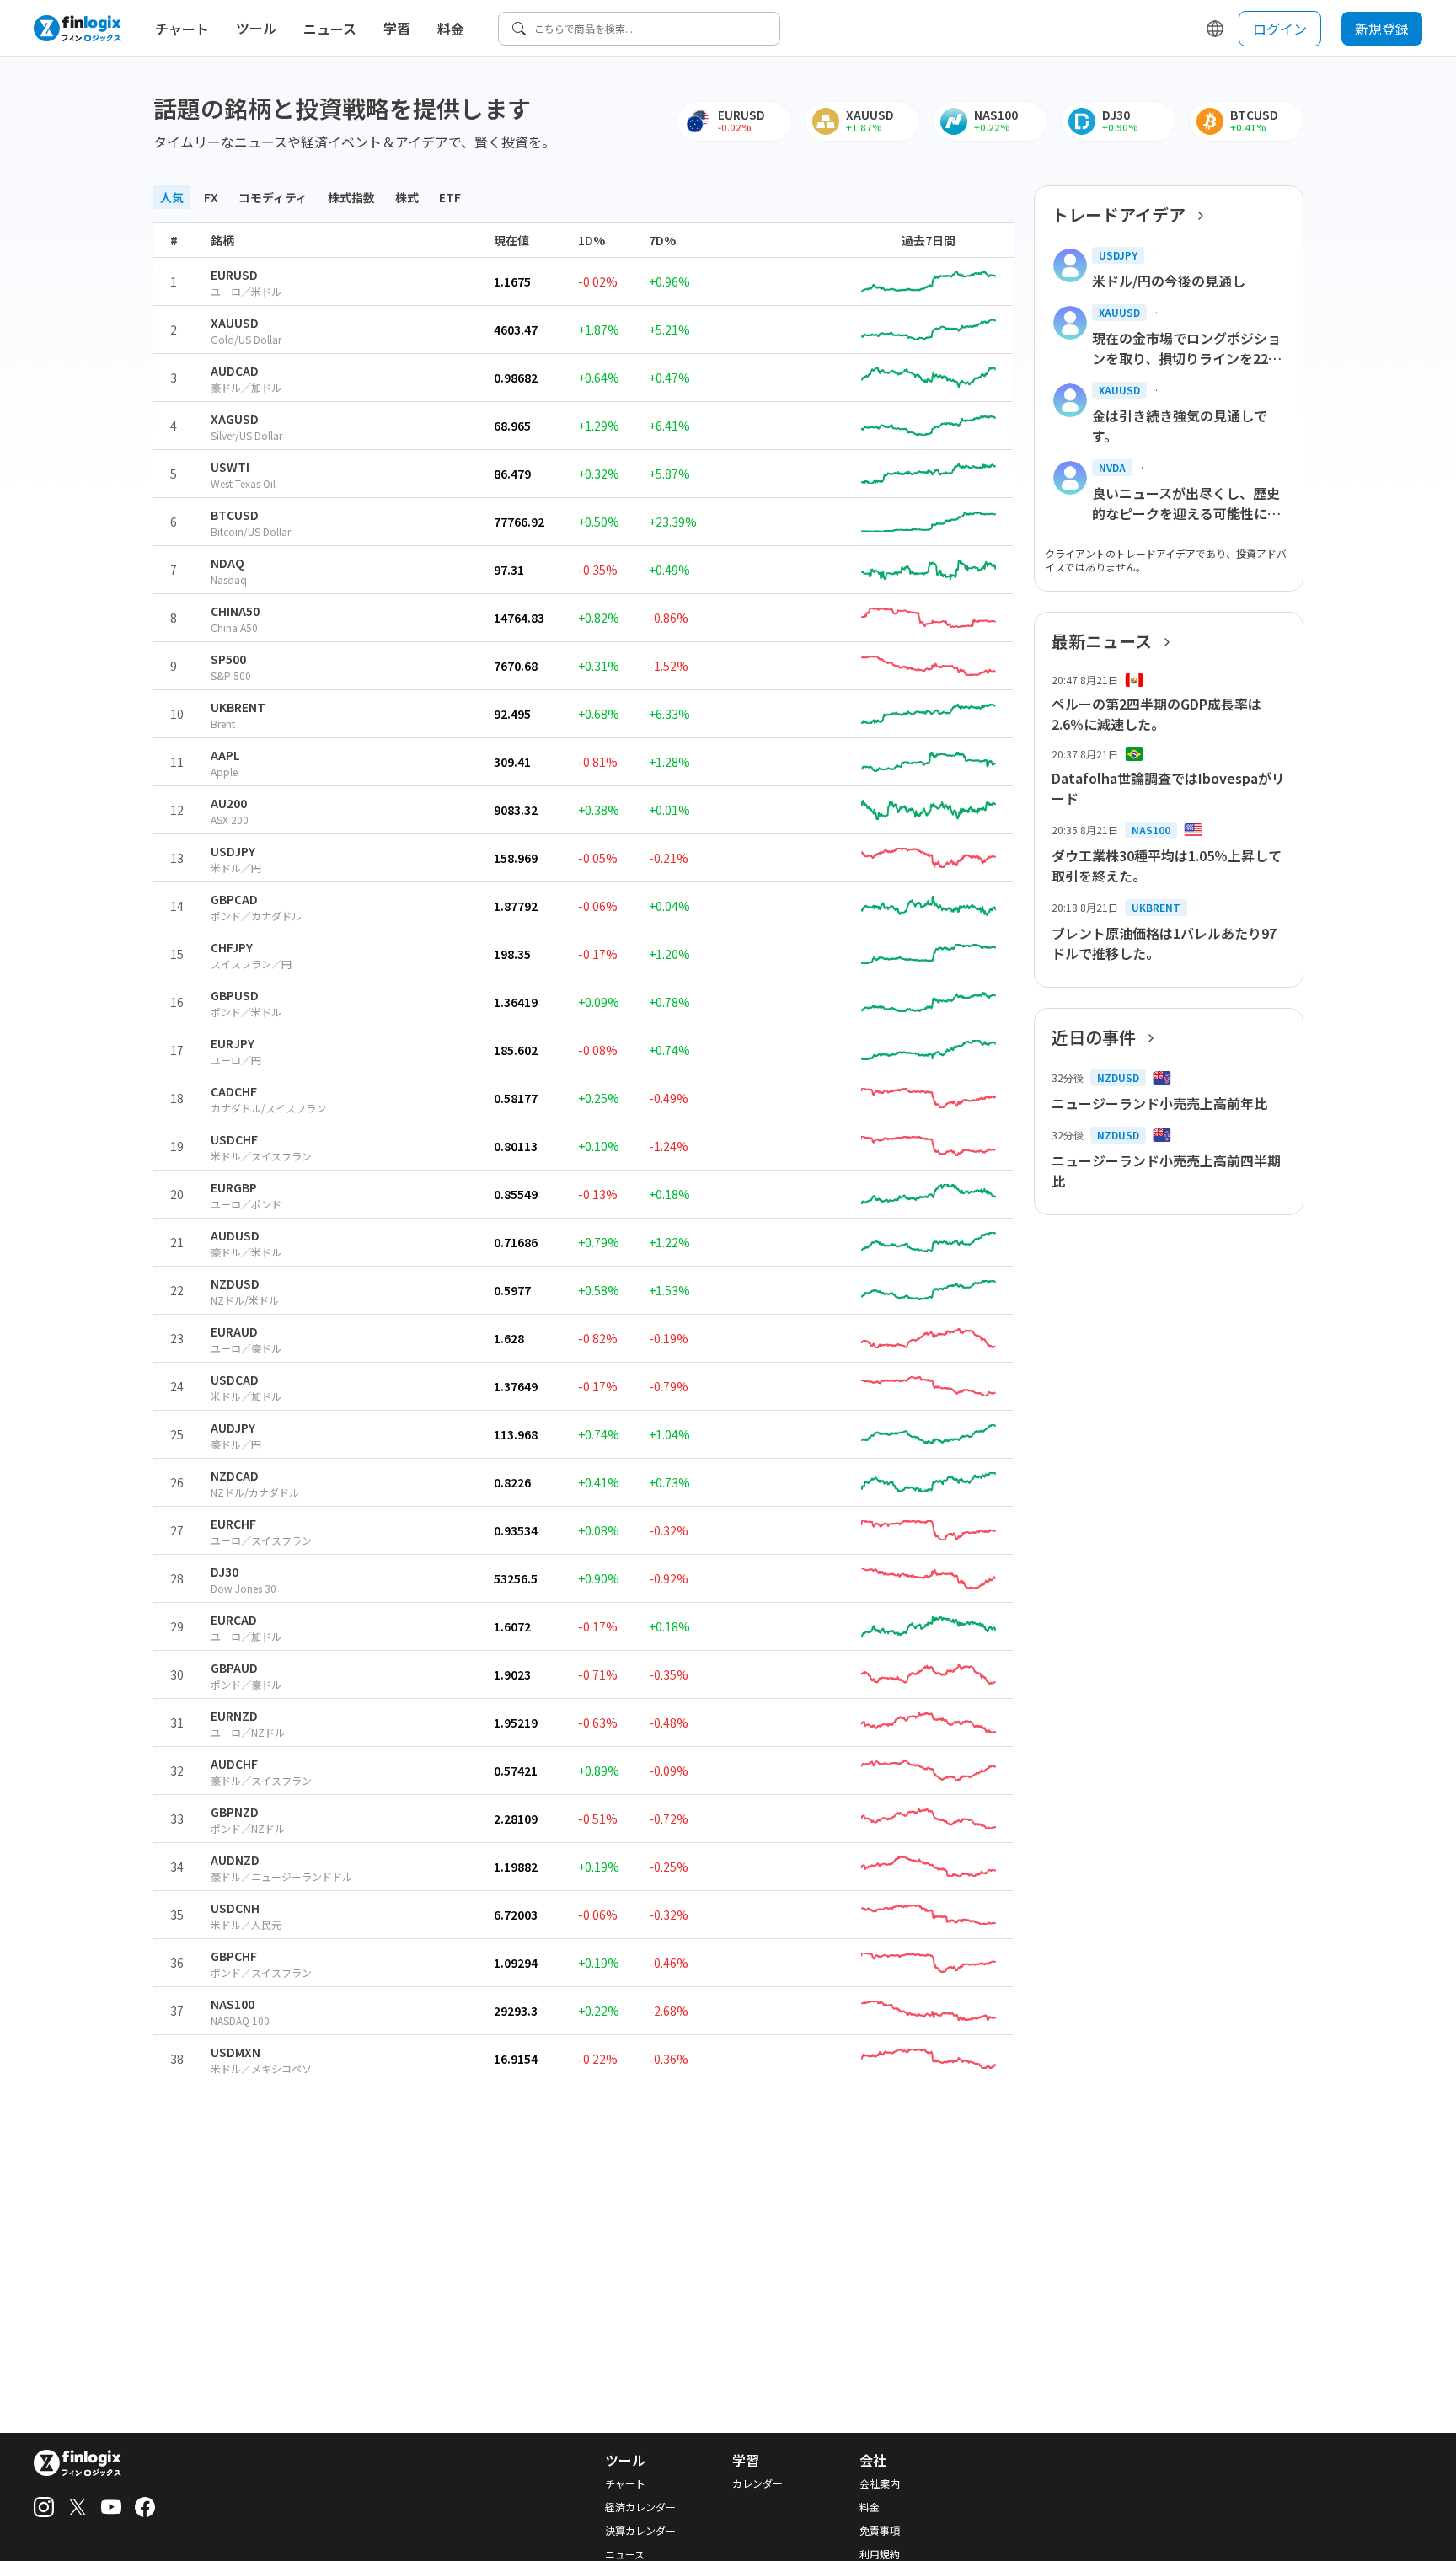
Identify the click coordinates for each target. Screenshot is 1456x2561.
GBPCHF (234, 1956)
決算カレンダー (640, 2531)
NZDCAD (235, 1476)
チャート (182, 29)
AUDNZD (235, 1860)
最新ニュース (1102, 641)
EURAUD (234, 1331)
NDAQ (227, 563)
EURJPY (233, 1043)
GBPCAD (234, 899)
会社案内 (880, 2483)
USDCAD (235, 1380)
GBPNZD (235, 1812)
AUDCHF (234, 1764)
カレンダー (757, 2483)
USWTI (230, 467)
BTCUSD (235, 515)
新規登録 (1382, 29)
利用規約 (880, 2554)
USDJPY (233, 851)
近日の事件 (1094, 1037)
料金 (451, 29)
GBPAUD (234, 1668)
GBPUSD (235, 995)
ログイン (1280, 29)
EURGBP (234, 1187)
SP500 (228, 659)
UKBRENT (238, 707)
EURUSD (234, 275)
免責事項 (880, 2531)
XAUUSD (235, 323)
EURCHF (233, 1524)
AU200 (229, 803)
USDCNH (235, 1908)
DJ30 (225, 1572)
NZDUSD (235, 1283)
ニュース (330, 29)
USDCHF (234, 1139)
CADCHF (234, 1091)
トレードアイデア (1119, 215)
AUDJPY (233, 1428)
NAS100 (233, 2004)
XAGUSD (235, 419)
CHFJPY (232, 947)
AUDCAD (235, 371)
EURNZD (234, 1716)
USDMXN (236, 2052)
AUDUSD (235, 1235)
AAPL (225, 755)
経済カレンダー (640, 2507)
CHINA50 (235, 611)
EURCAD (234, 1620)
